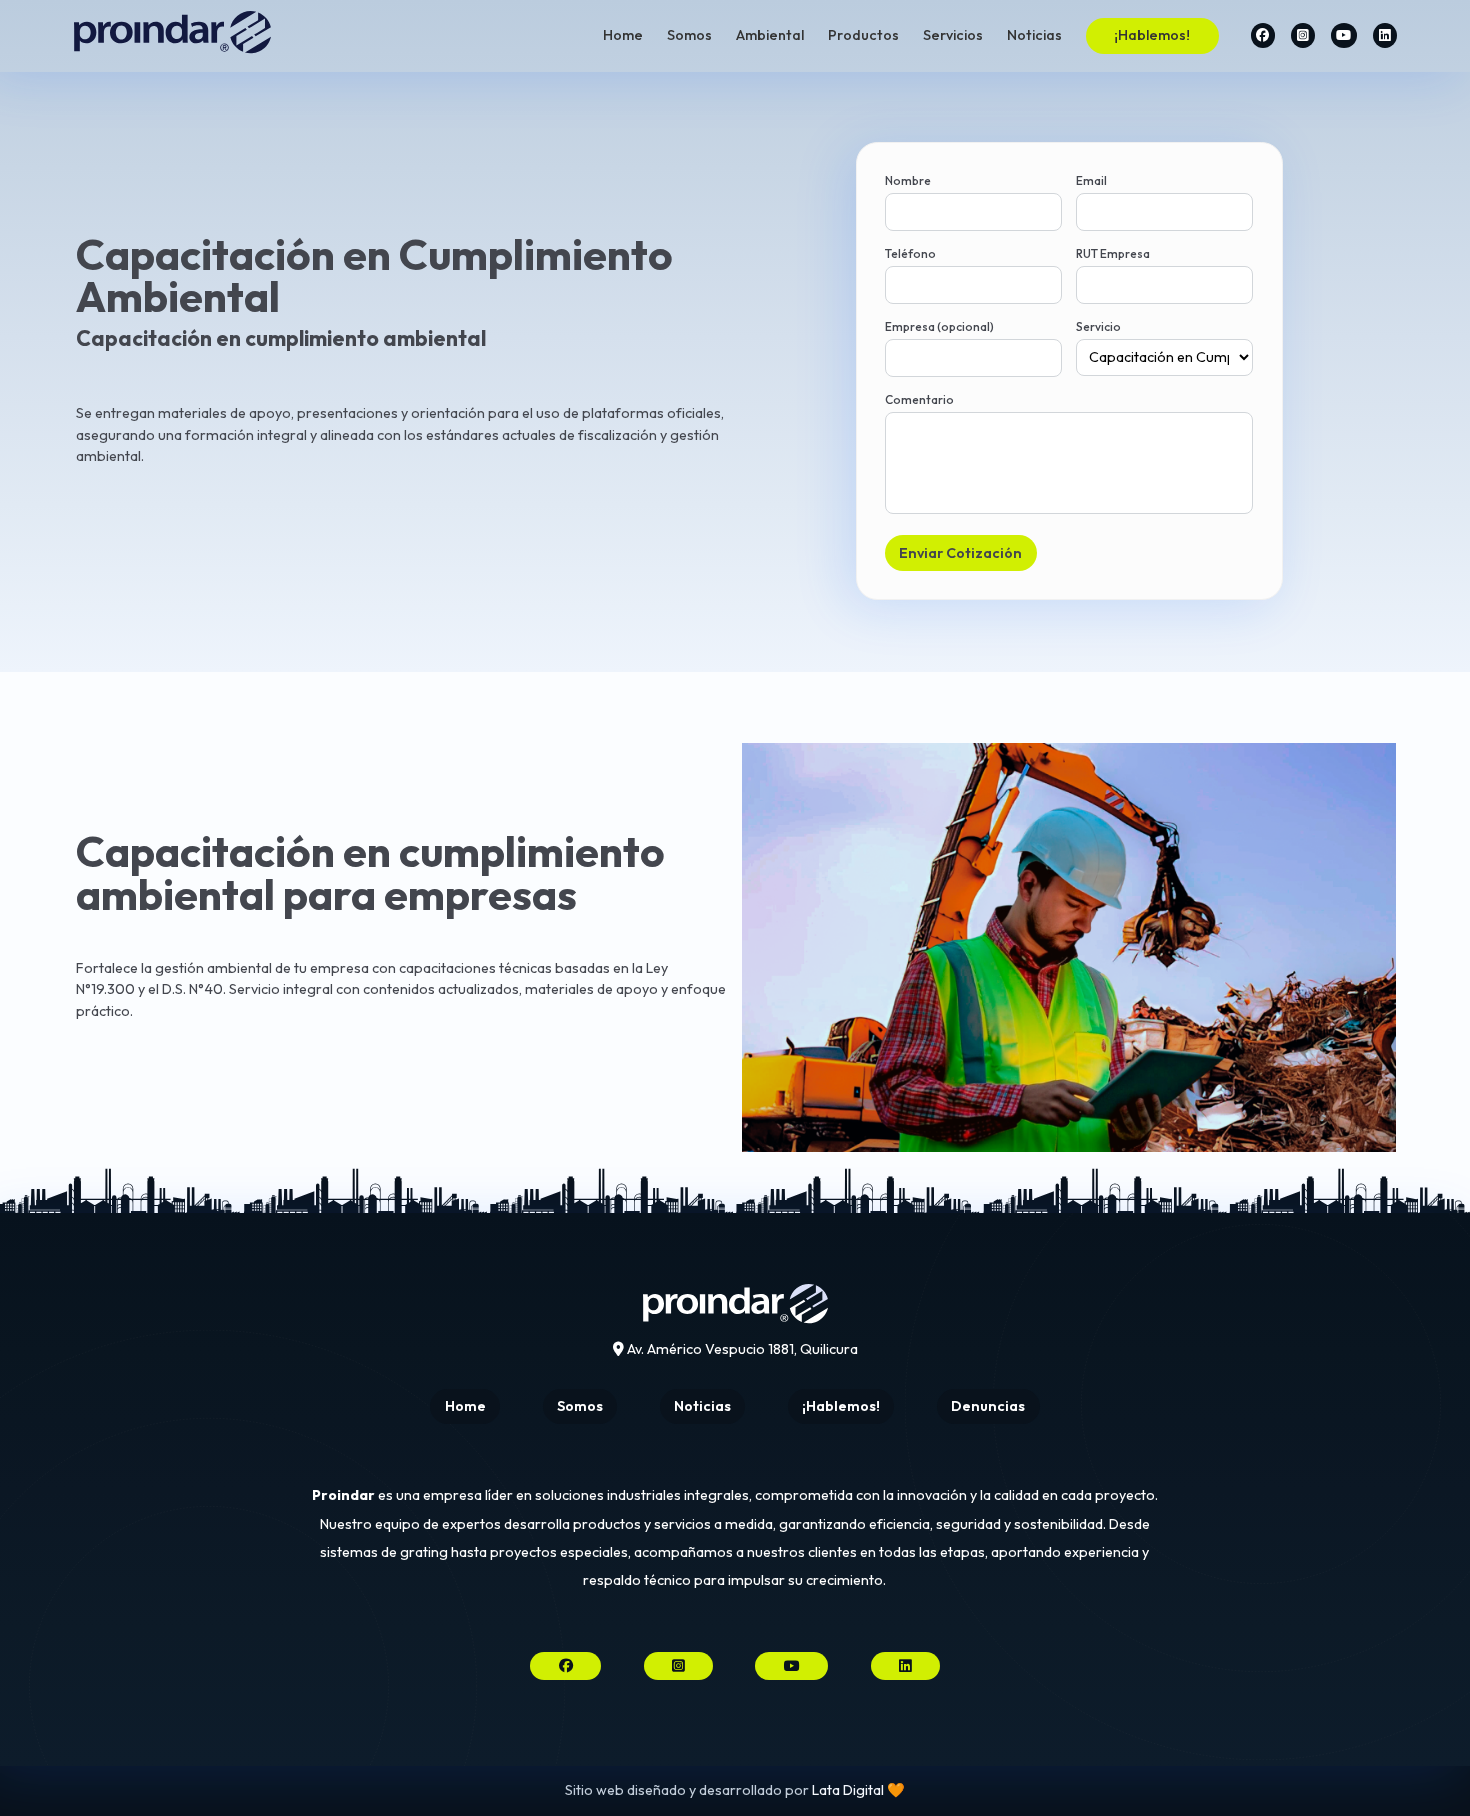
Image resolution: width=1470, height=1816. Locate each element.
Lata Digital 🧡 (858, 1790)
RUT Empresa (1113, 253)
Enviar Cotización (960, 553)
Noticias (1034, 35)
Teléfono (910, 253)
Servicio (1098, 326)
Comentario (919, 399)
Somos (689, 35)
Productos (863, 35)
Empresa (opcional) (939, 326)
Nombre (908, 180)
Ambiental (770, 35)
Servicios (953, 35)
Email (1091, 180)
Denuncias (988, 1406)
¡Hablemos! (1152, 35)
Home (623, 35)
